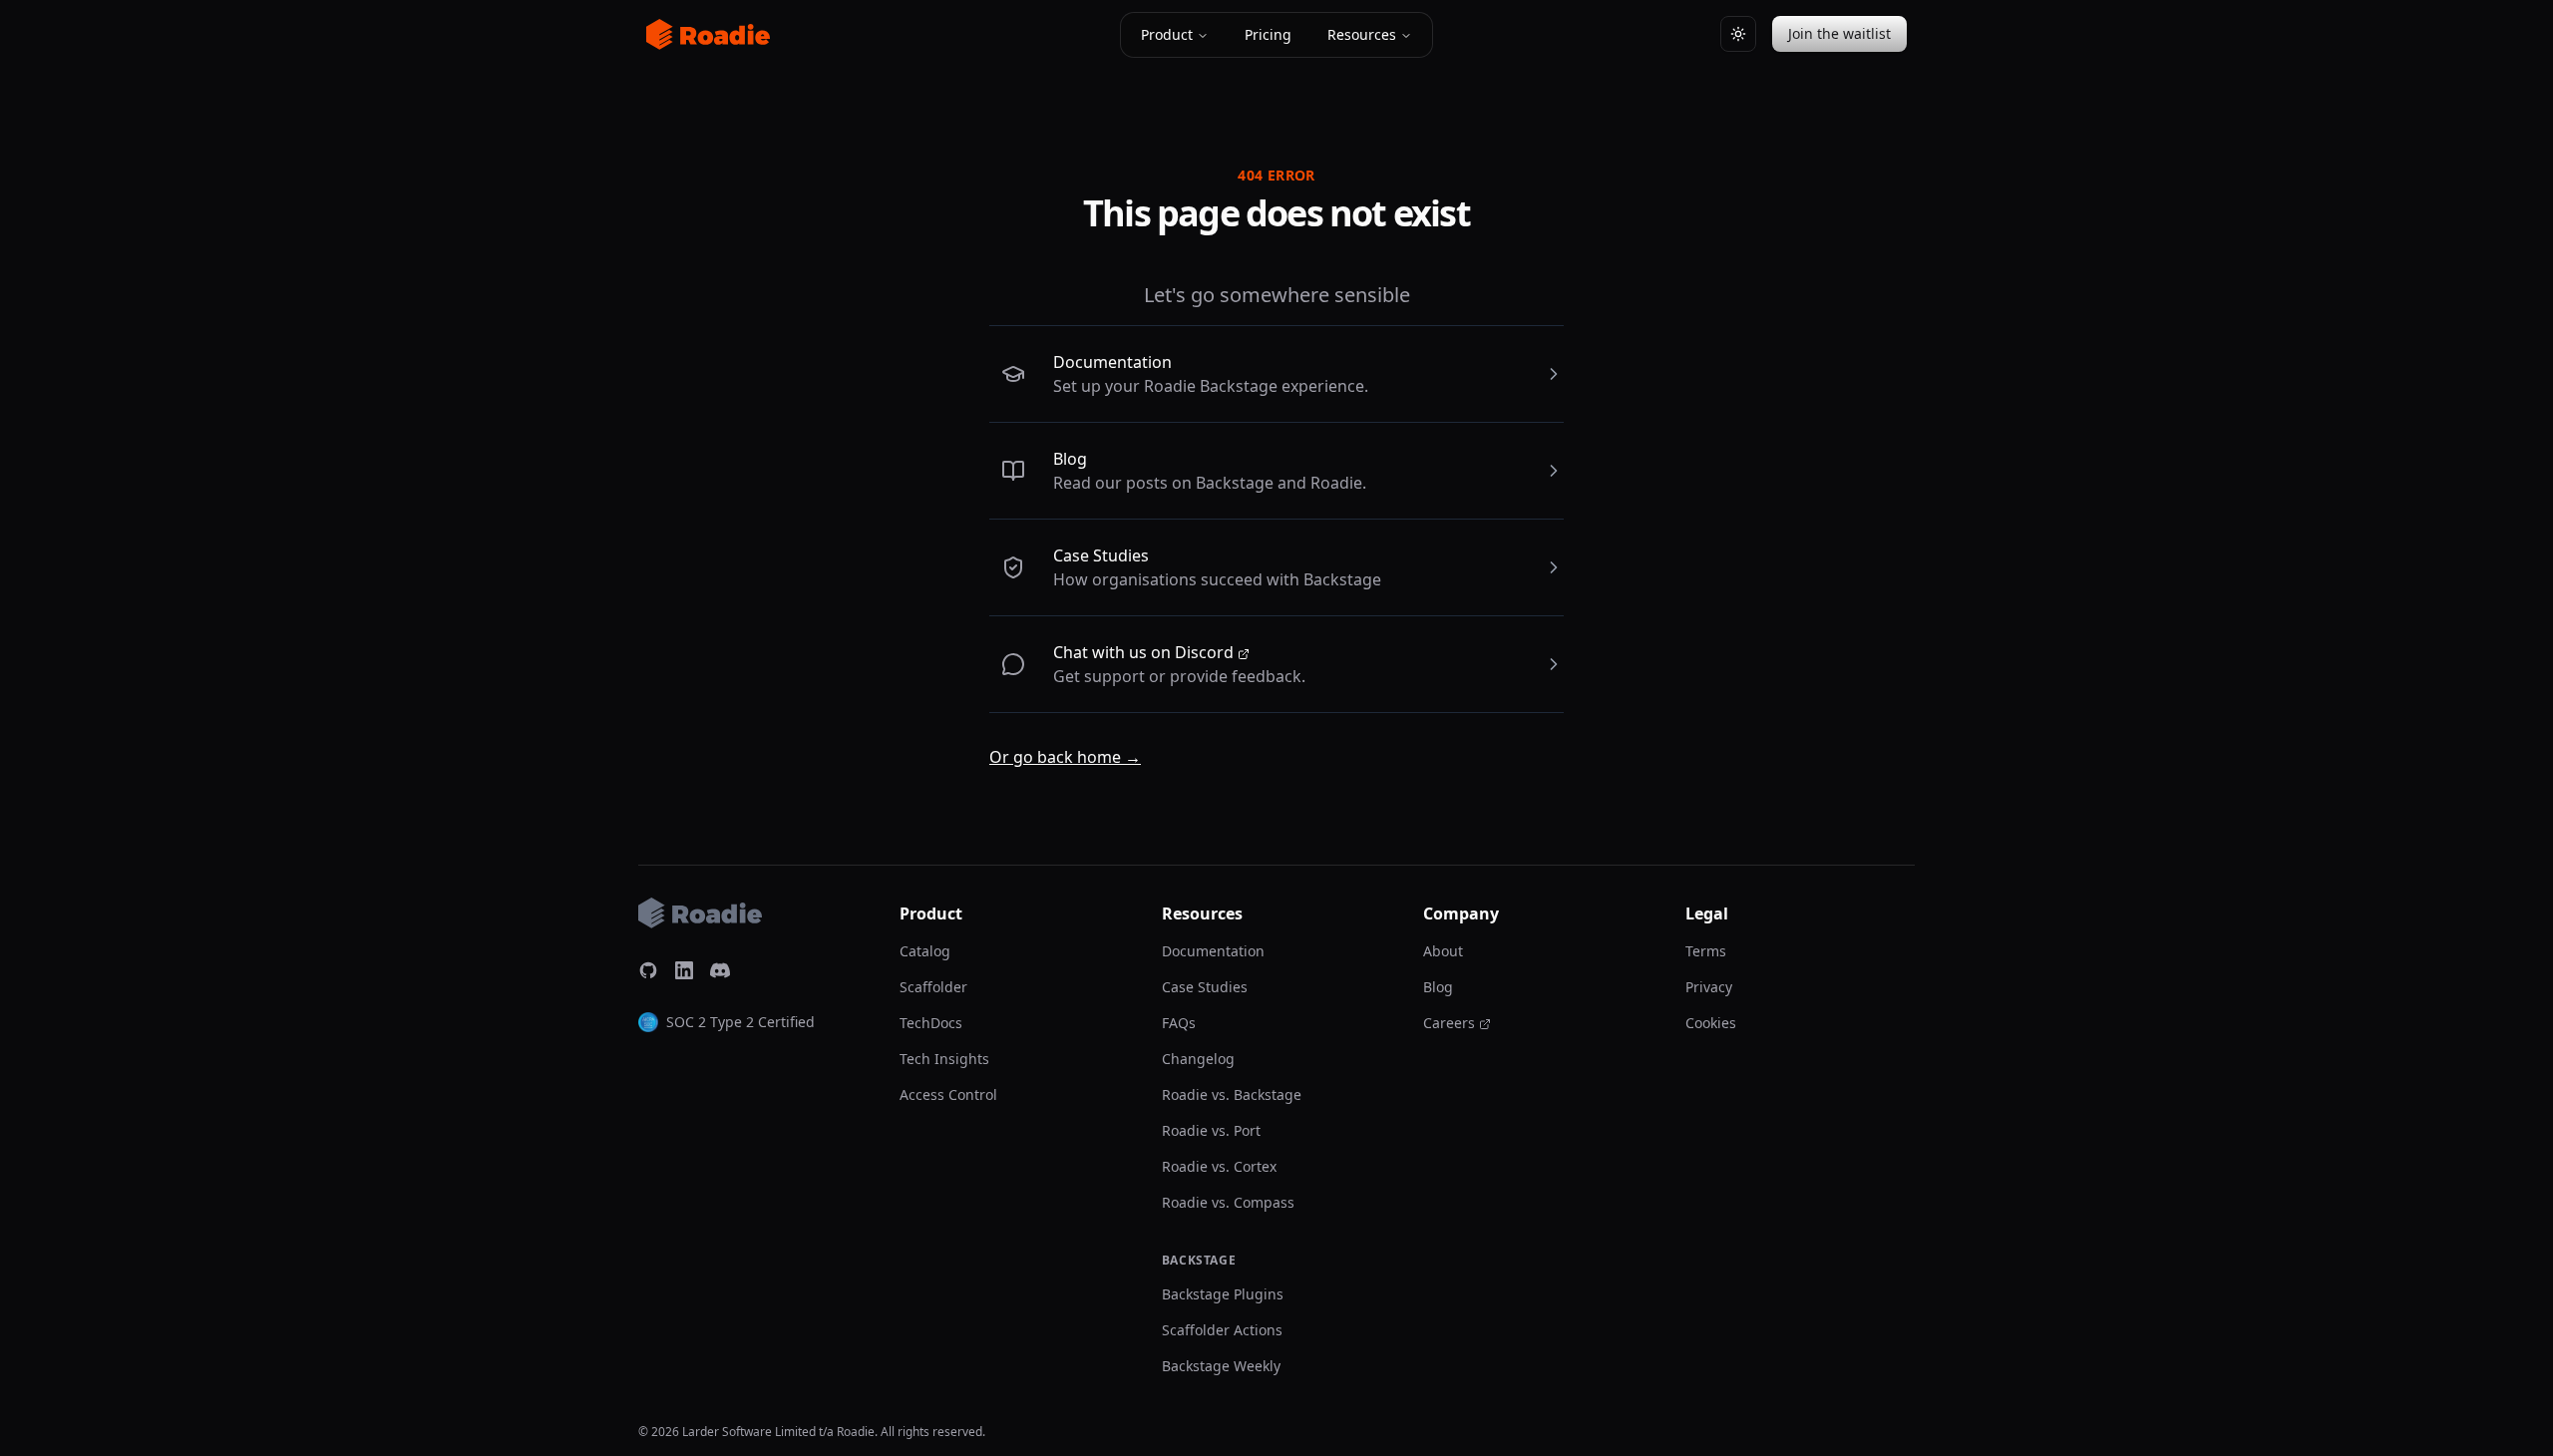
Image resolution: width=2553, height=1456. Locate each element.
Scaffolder (933, 987)
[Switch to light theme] (1738, 34)
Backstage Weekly (1221, 1366)
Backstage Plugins (1223, 1294)
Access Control (948, 1094)
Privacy (1709, 987)
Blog (1070, 459)
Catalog (925, 951)
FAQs (1179, 1023)
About (1443, 951)
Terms (1706, 951)
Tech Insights (944, 1059)
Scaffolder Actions (1222, 1330)
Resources (1362, 34)
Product (1167, 34)
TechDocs (931, 1023)
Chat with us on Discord (1143, 652)
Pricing (1268, 34)
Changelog (1198, 1059)
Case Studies (1101, 555)
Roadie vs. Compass (1228, 1202)
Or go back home (1065, 757)
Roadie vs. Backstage (1232, 1094)
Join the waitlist (1839, 33)
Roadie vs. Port (1211, 1130)
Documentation (1112, 362)
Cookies (1711, 1023)
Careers (1449, 1023)
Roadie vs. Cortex (1219, 1166)
